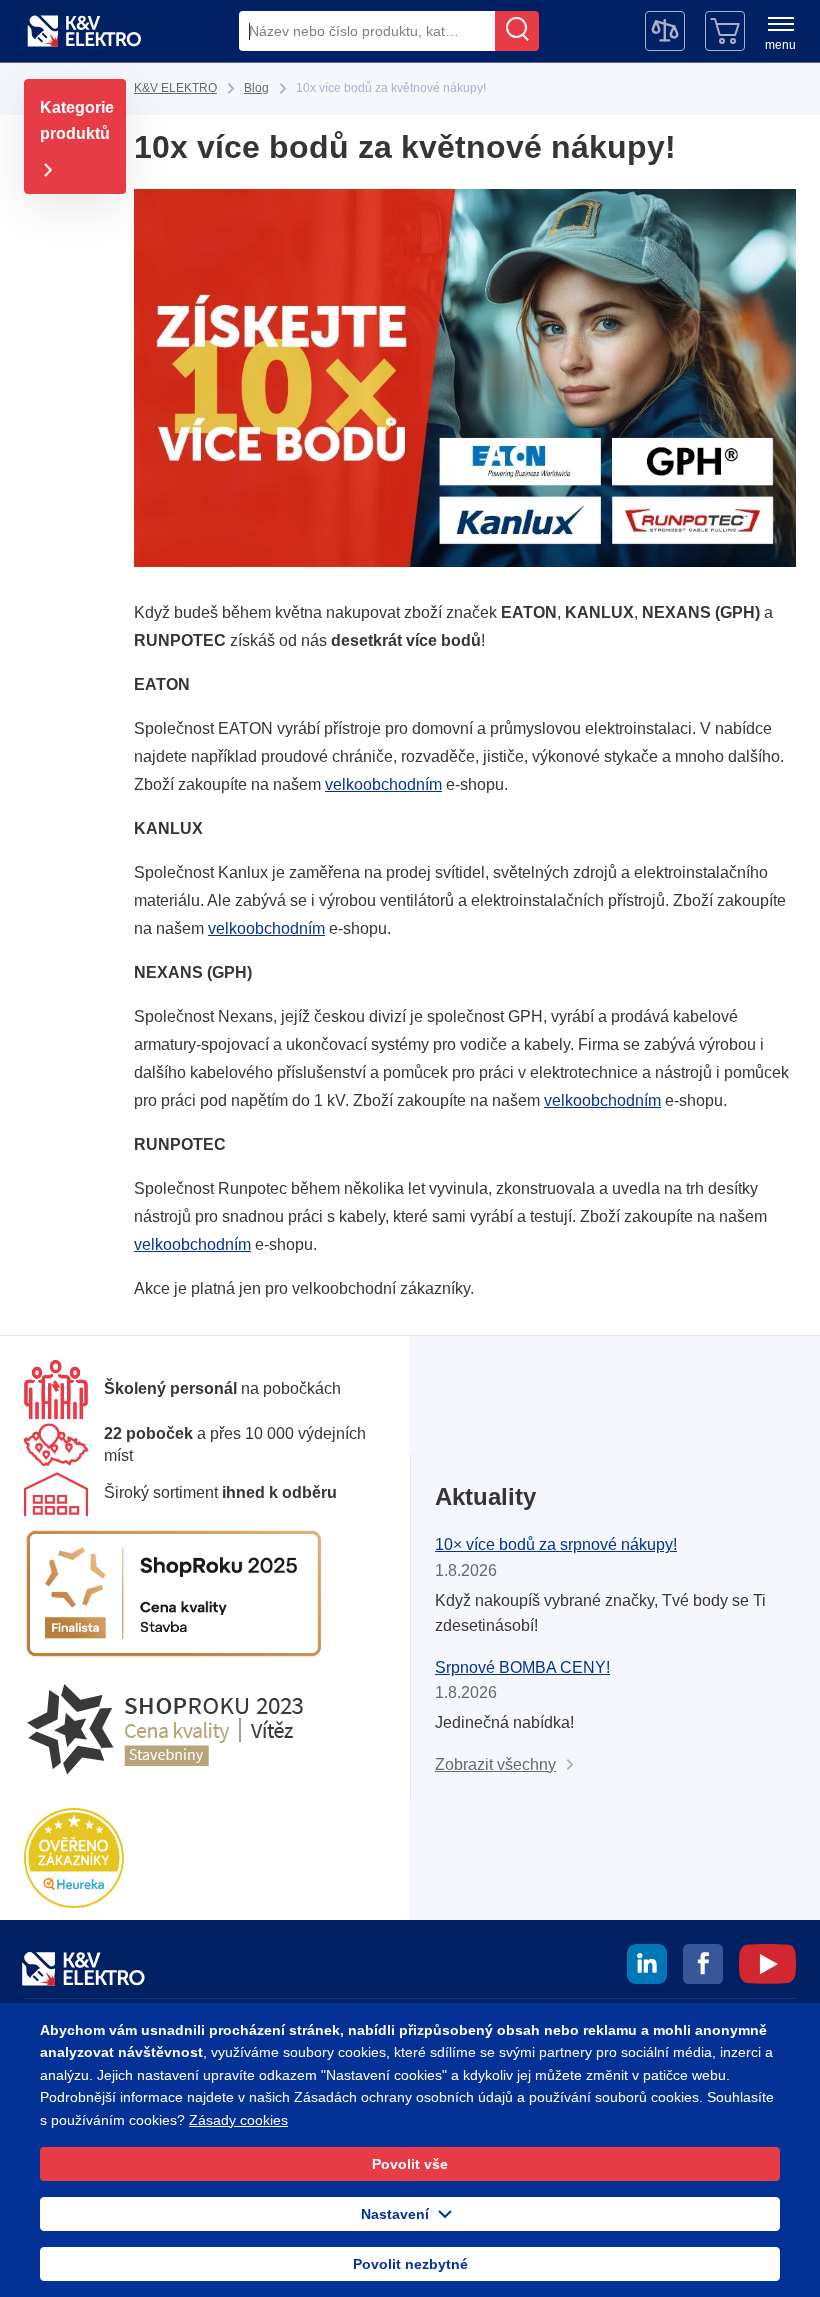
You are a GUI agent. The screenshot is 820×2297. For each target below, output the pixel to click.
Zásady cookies (238, 2120)
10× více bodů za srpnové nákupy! (556, 1544)
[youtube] (767, 1967)
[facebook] (703, 1967)
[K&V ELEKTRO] (84, 31)
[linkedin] (647, 1967)
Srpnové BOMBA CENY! (522, 1667)
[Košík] (725, 31)
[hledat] (517, 31)
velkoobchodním (383, 784)
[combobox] (367, 31)
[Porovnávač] (665, 31)
